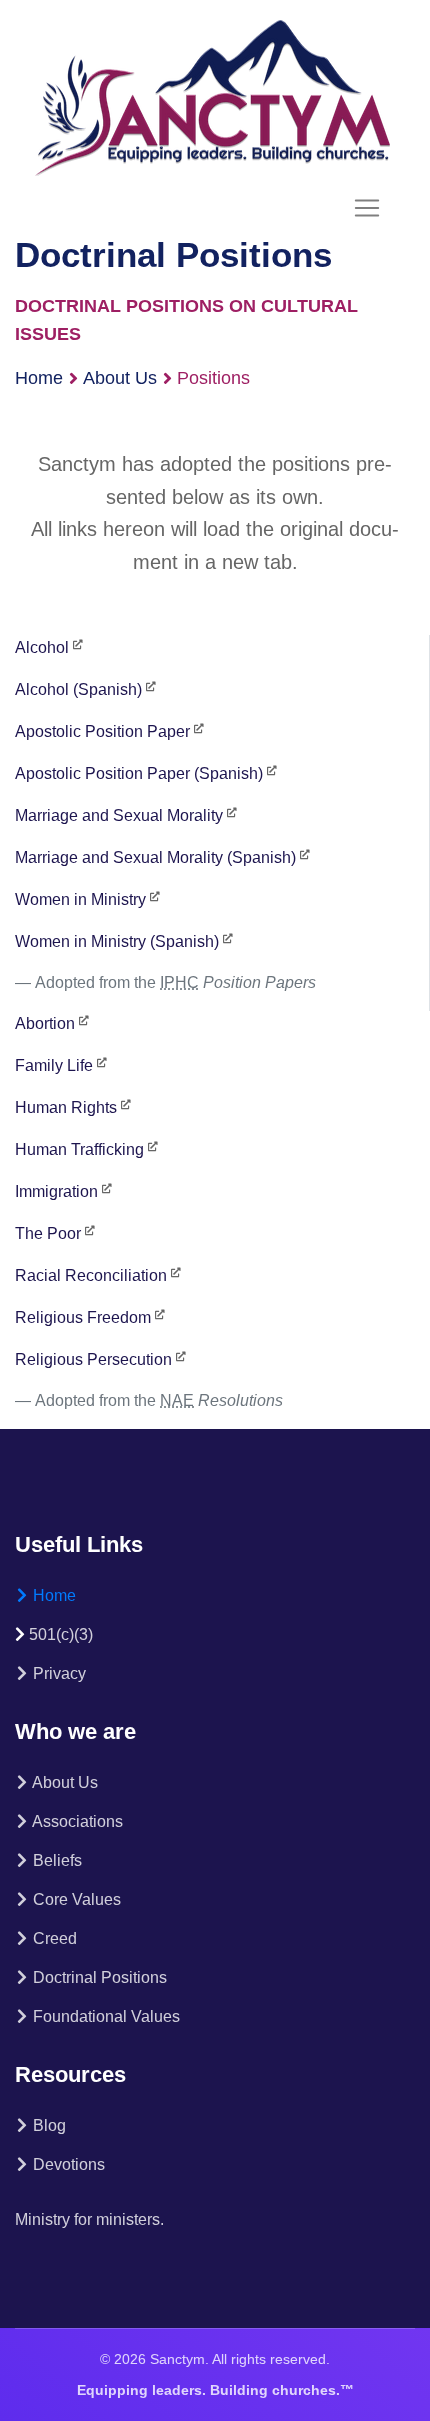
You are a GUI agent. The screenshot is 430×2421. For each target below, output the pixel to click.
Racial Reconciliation (91, 1275)
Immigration (56, 1191)
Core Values (75, 1899)
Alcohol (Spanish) (78, 689)
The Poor (48, 1233)
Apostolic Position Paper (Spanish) (139, 773)
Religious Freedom (83, 1317)
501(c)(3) (61, 1634)
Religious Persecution (93, 1359)
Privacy (57, 1673)
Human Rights (66, 1107)
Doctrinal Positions (98, 1977)
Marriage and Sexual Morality (119, 815)
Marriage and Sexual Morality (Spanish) (155, 857)
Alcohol (42, 647)
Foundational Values (104, 2016)
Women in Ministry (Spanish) (117, 941)
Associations (76, 1821)
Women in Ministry (80, 899)
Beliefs (55, 1860)
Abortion (45, 1023)
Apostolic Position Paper (102, 731)
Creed (53, 1938)
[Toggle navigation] (367, 208)
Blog (47, 2125)
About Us (120, 378)
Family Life (54, 1065)
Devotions (67, 2164)
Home (39, 378)
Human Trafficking (79, 1149)
